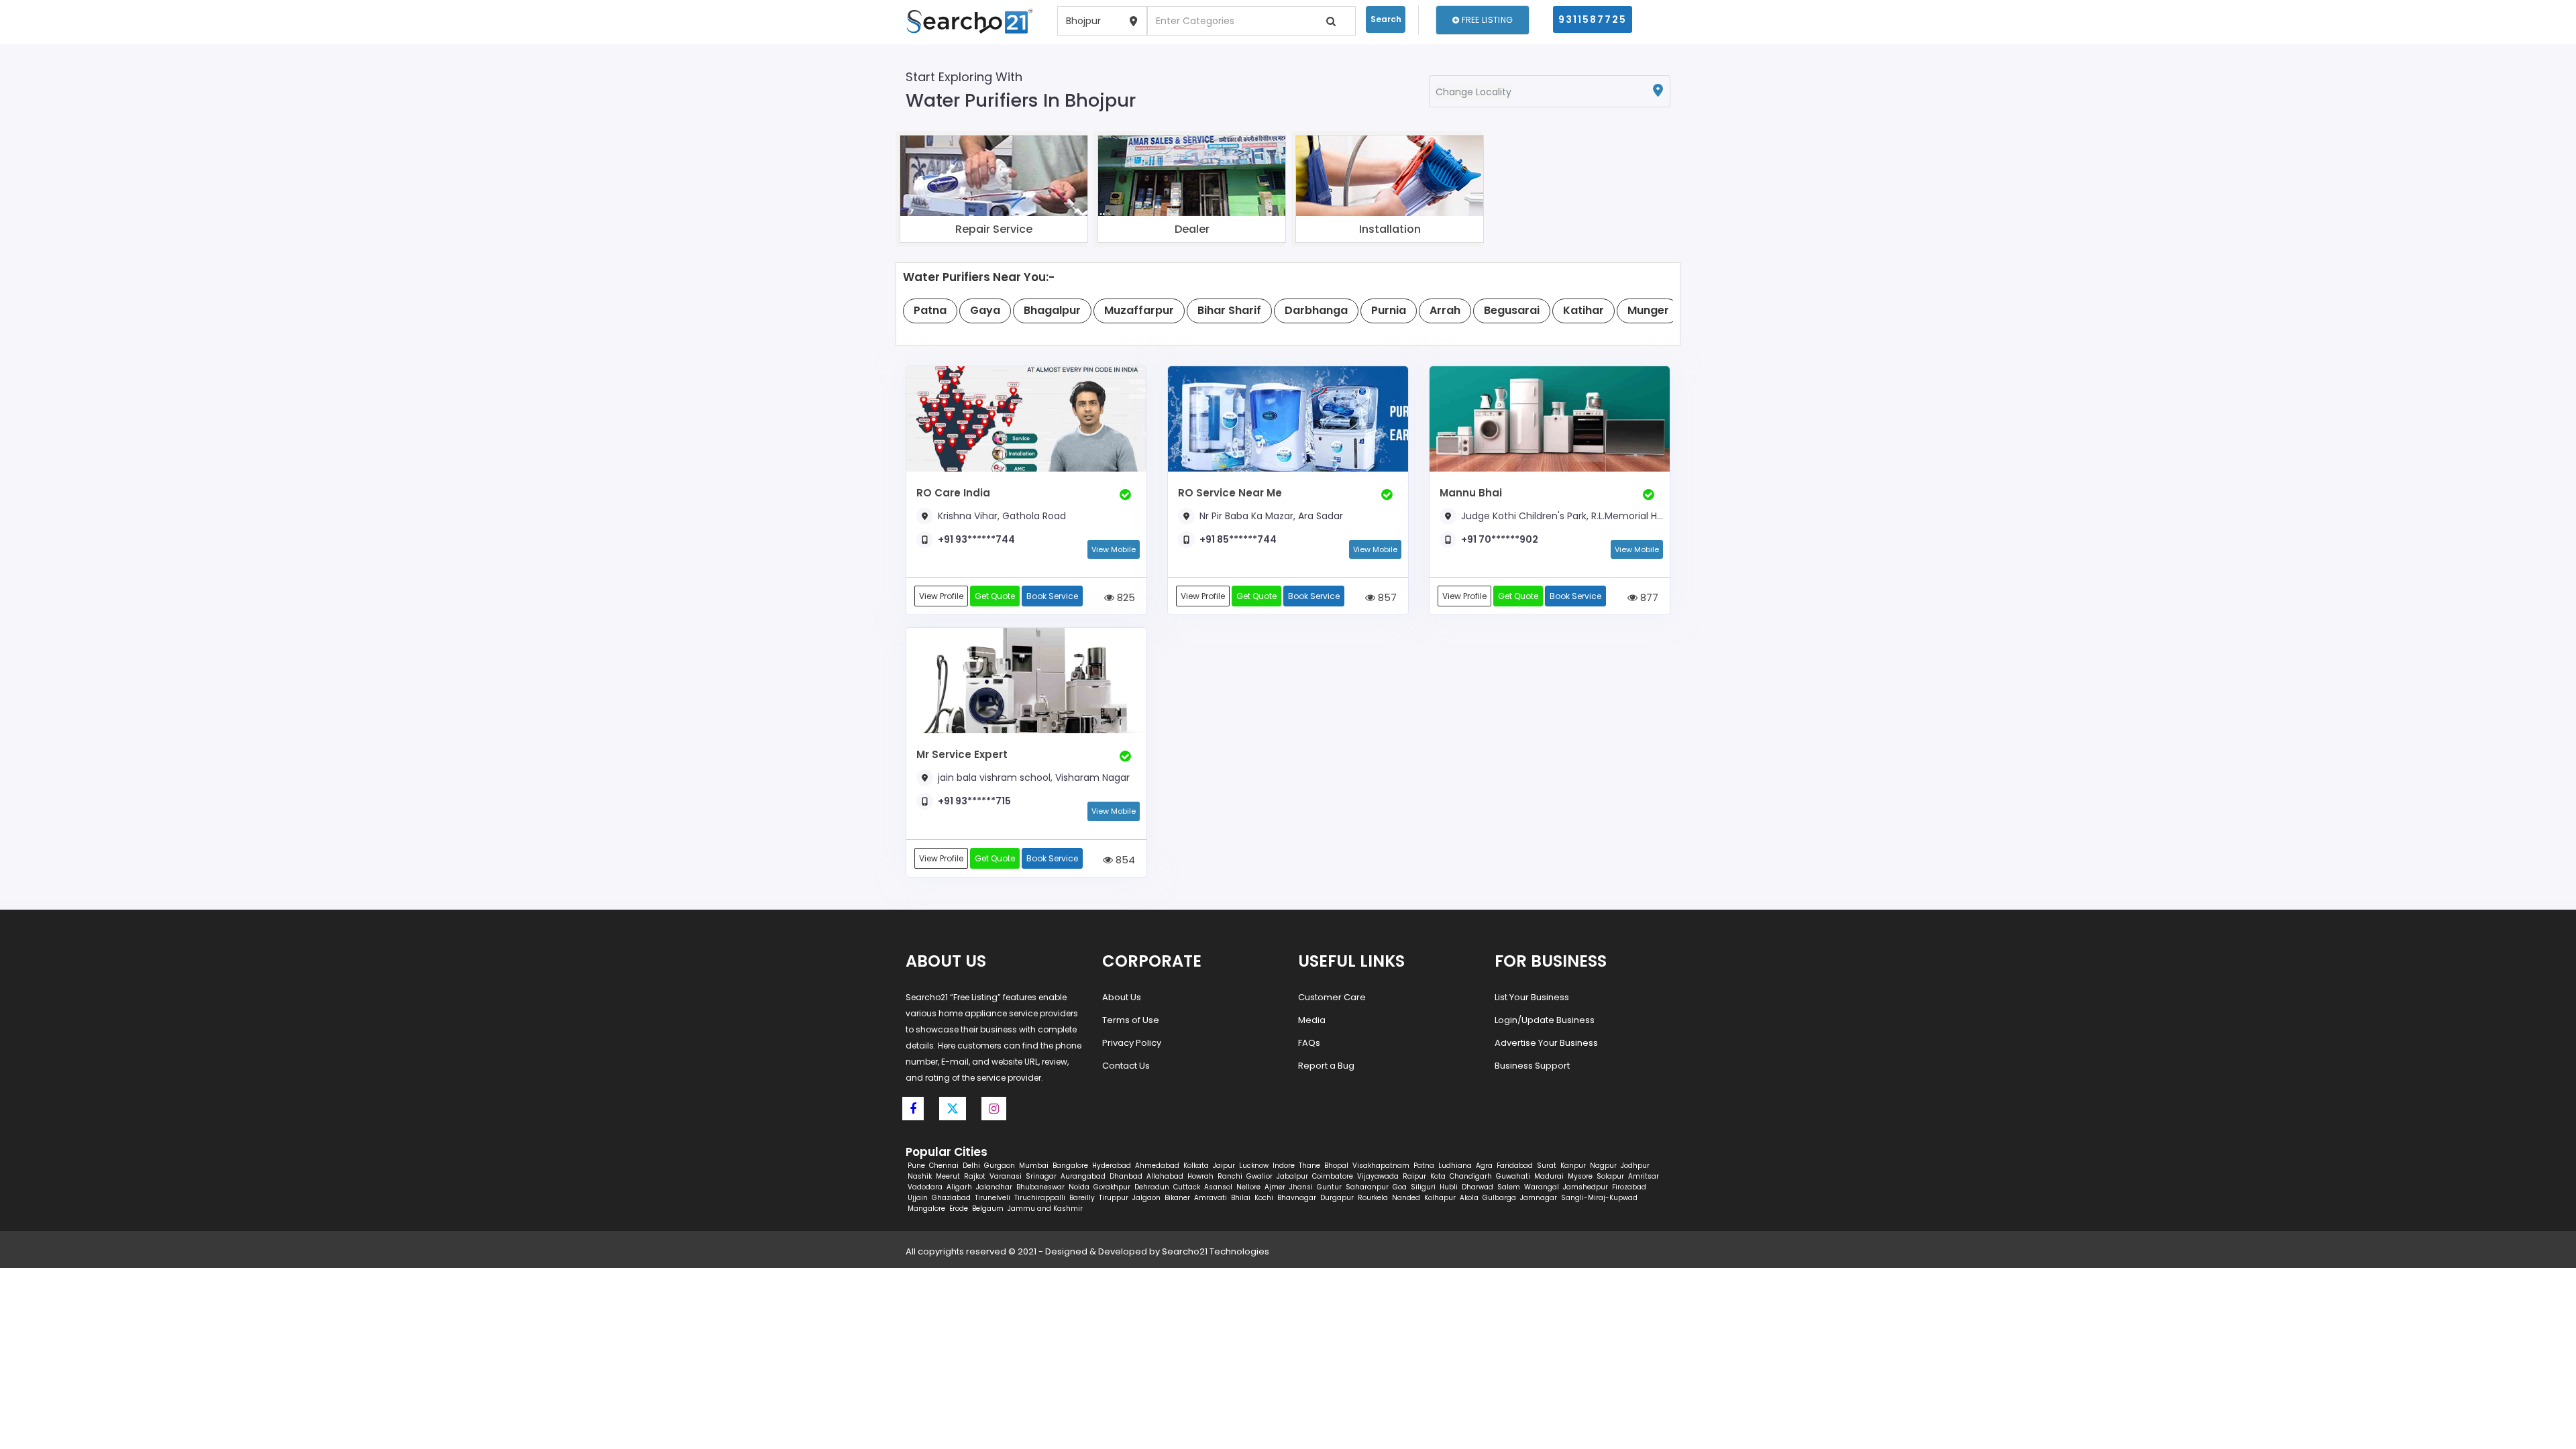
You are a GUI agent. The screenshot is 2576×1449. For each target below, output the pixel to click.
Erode (959, 1209)
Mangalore (926, 1209)
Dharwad (1478, 1187)
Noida (1079, 1187)
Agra (1484, 1166)
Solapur (1610, 1176)
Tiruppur (1114, 1198)
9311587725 (1593, 19)
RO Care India (953, 493)
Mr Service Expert (962, 754)
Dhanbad (1126, 1176)
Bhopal (1336, 1166)
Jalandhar (994, 1187)
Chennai (944, 1166)
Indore (1284, 1166)
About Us (1122, 997)
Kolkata (1196, 1166)
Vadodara (925, 1187)
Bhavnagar (1297, 1198)
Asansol (1218, 1187)
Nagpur (1603, 1166)
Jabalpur (1292, 1176)
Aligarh (959, 1187)
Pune (916, 1166)
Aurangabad (1083, 1176)
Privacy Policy (1132, 1043)
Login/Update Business (1545, 1020)
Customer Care (1332, 997)
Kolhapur (1440, 1198)
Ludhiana (1455, 1166)
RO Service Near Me (1230, 493)
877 (1648, 597)
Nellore (1248, 1187)
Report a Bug (1326, 1066)
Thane (1309, 1166)
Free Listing (1486, 20)
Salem (1509, 1187)
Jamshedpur (1586, 1187)
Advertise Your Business (1546, 1043)
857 (1386, 597)
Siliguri (1423, 1187)
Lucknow (1254, 1166)
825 (1125, 597)
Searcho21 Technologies (1216, 1251)
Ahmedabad (1157, 1166)
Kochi (1264, 1198)
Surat (1547, 1166)
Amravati (1211, 1198)
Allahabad (1165, 1176)
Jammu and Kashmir (1045, 1209)
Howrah (1200, 1176)
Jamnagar (1539, 1198)
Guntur (1329, 1187)
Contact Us (1126, 1066)
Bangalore (1070, 1166)
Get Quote (995, 596)
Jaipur (1224, 1166)
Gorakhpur (1112, 1187)
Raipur (1414, 1176)
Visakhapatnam (1381, 1166)
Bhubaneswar (1040, 1187)
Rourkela (1373, 1198)
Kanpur (1573, 1166)
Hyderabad (1112, 1166)
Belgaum (988, 1209)
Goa (1400, 1187)
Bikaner (1177, 1198)
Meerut (948, 1176)
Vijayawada (1378, 1176)
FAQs (1309, 1043)
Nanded (1406, 1198)
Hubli (1449, 1187)
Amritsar (1644, 1176)
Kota (1438, 1176)
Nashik (920, 1176)
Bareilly (1082, 1198)
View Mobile (1114, 549)
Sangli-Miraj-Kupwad (1599, 1198)
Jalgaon (1146, 1198)
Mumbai (1034, 1166)
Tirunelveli (992, 1198)
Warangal (1542, 1187)
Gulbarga (1499, 1198)
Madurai (1549, 1176)
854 (1124, 860)
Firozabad (1629, 1187)
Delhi (971, 1166)
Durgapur (1337, 1198)
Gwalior (1259, 1176)
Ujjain (918, 1198)
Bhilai (1241, 1198)
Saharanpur (1367, 1187)
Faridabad (1515, 1166)
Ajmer (1275, 1187)
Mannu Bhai (1471, 493)
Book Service (1052, 596)
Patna (1424, 1166)
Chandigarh (1471, 1176)
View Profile (941, 596)
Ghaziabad (951, 1198)
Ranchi (1230, 1176)
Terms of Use (1131, 1020)
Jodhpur (1635, 1166)
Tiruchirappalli (1040, 1198)
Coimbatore (1333, 1176)
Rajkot (975, 1176)
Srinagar (1041, 1176)
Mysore (1580, 1176)
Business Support (1532, 1066)
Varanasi (1006, 1176)
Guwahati (1513, 1176)
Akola (1469, 1198)
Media (1312, 1020)
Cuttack (1187, 1187)
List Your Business (1532, 997)
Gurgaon (1000, 1166)
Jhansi (1301, 1187)
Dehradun (1152, 1187)
